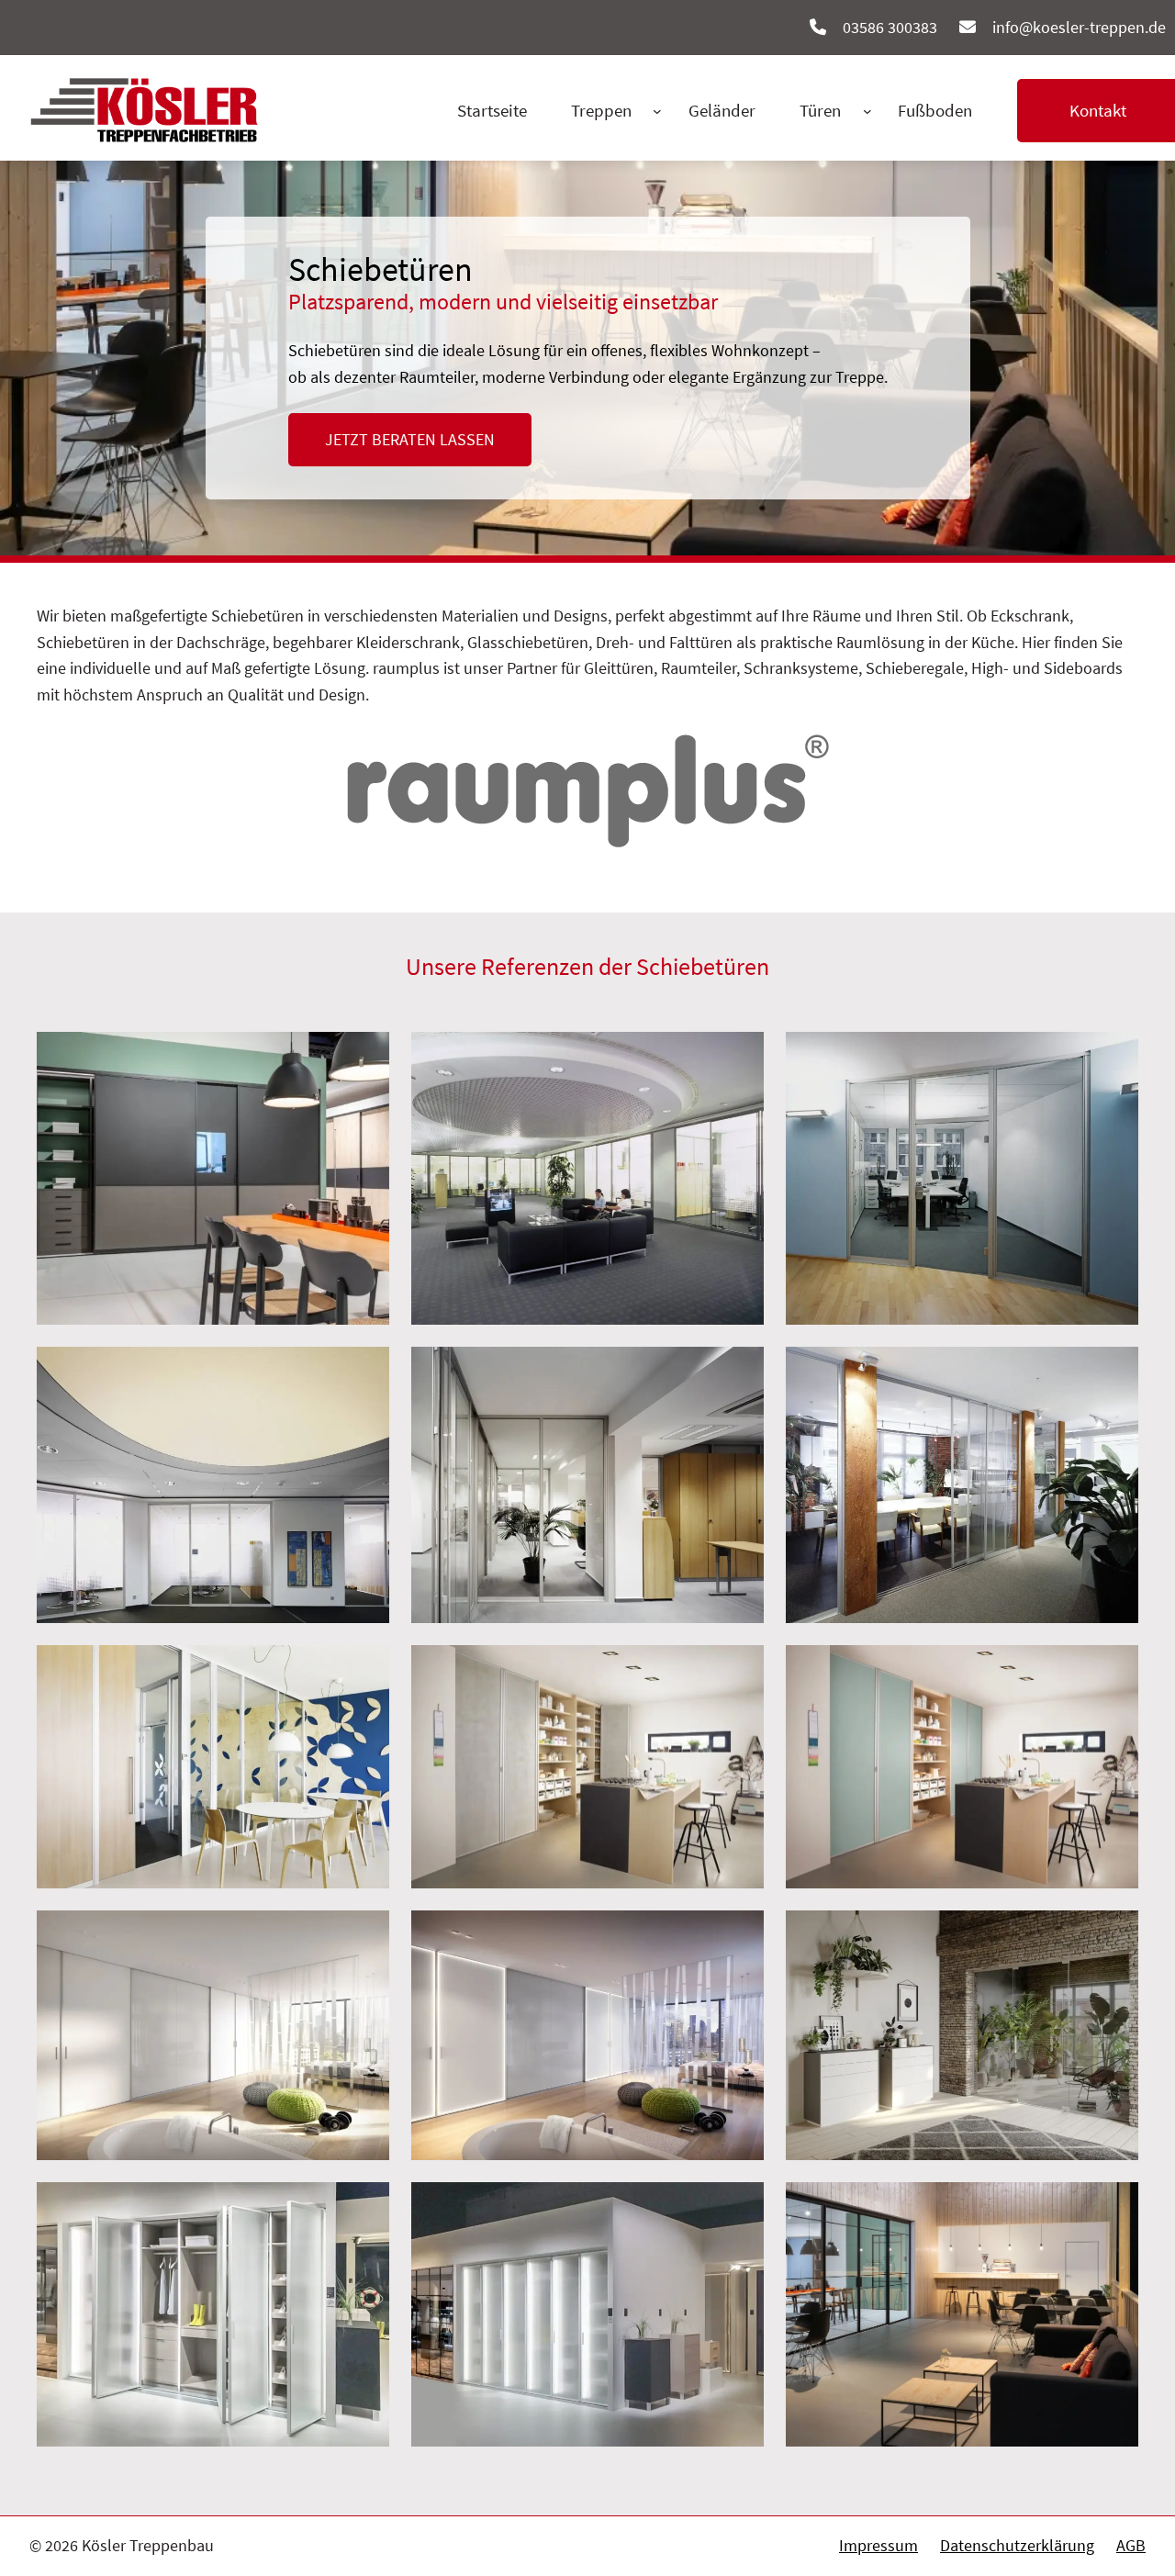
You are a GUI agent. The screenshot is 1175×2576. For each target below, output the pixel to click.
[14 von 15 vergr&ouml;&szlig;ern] (740, 2206)
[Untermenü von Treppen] (657, 111)
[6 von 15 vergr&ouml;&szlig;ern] (1114, 1371)
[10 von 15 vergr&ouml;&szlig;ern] (365, 1934)
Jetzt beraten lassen (410, 439)
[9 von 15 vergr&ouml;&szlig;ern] (1114, 1669)
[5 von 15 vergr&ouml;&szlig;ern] (740, 1371)
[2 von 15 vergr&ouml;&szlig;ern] (740, 1056)
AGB (1131, 2545)
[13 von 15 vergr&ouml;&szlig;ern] (365, 2206)
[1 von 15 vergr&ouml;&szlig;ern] (365, 1056)
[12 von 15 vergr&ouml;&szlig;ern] (1114, 1934)
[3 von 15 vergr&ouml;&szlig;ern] (1114, 1056)
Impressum (878, 2545)
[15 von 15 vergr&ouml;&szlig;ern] (1114, 2206)
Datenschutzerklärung (1017, 2545)
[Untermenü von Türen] (867, 111)
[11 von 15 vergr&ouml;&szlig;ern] (740, 1934)
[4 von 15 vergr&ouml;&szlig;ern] (365, 1371)
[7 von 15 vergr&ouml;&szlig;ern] (365, 1669)
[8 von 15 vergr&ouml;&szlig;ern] (740, 1669)
